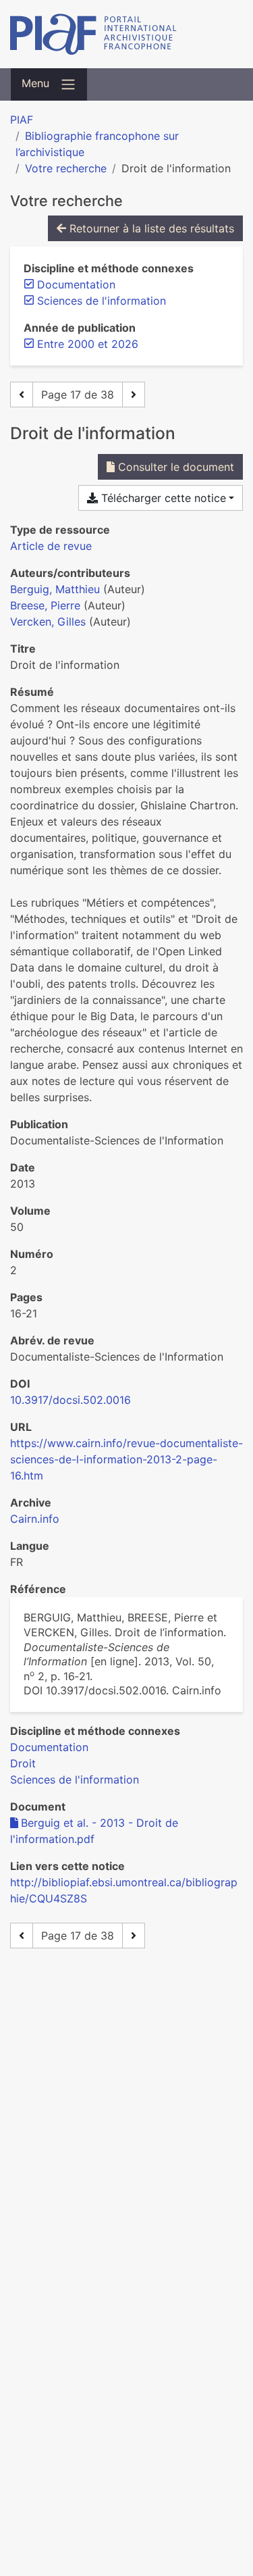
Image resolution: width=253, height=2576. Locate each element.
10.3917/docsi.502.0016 (71, 1400)
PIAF (22, 120)
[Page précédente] (22, 395)
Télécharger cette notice (162, 498)
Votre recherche (66, 168)
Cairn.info (35, 1519)
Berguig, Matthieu (55, 589)
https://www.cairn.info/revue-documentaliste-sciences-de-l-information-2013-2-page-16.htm (126, 1459)
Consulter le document (174, 467)
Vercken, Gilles (48, 622)
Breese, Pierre (45, 605)
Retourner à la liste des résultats (150, 228)
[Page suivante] (134, 395)
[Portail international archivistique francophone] (126, 34)
